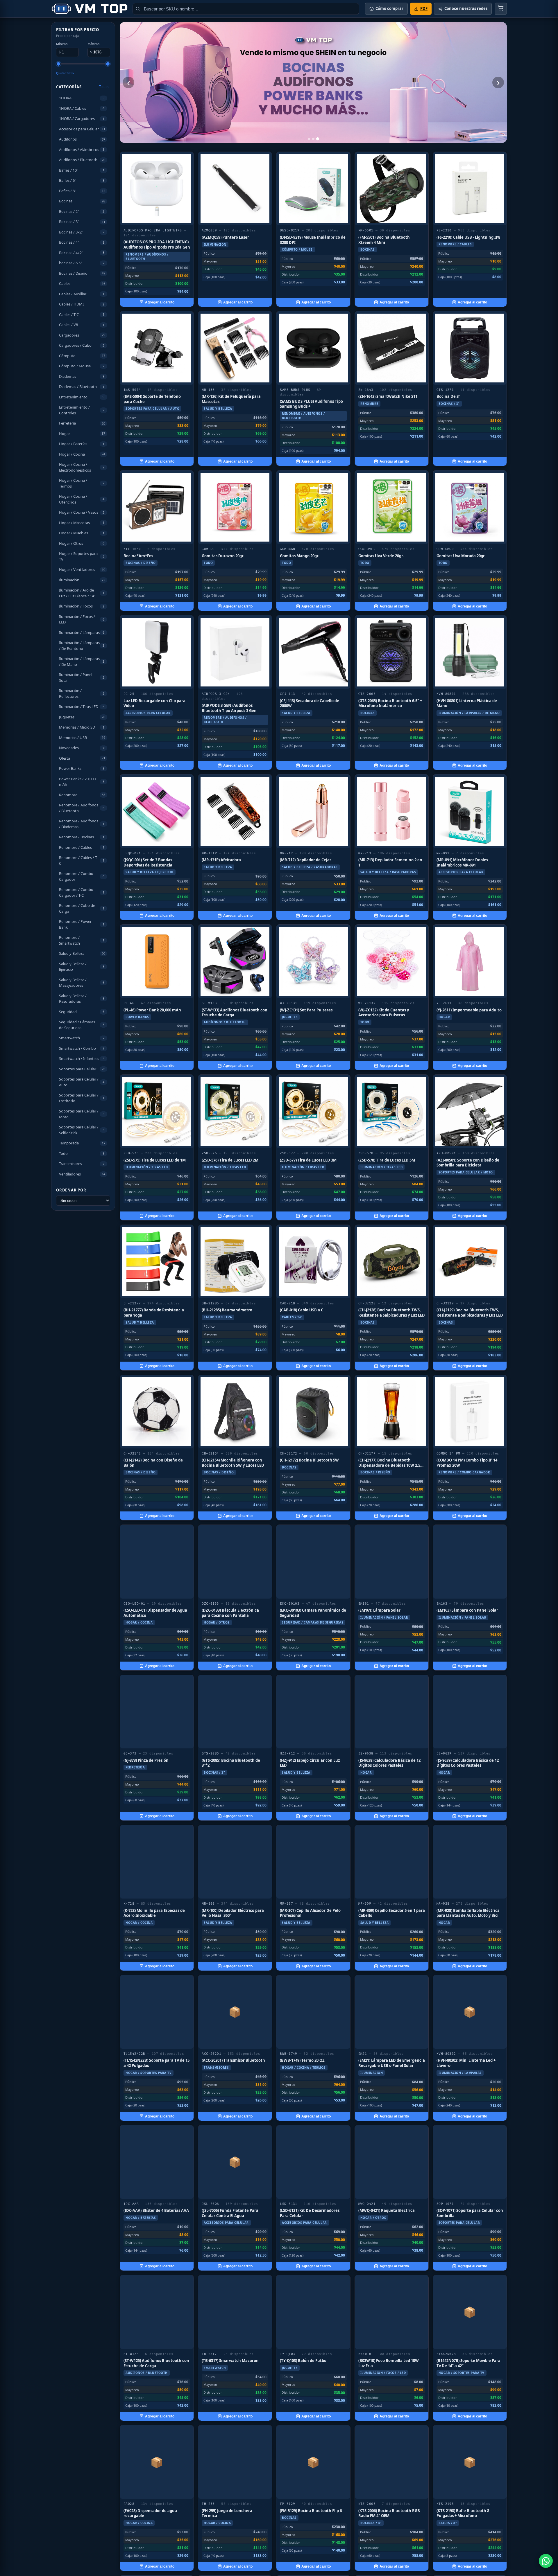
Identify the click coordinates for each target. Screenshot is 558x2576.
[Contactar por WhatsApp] (546, 2561)
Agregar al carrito (160, 302)
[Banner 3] (318, 139)
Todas (104, 87)
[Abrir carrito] (501, 9)
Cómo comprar (389, 8)
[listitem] (157, 229)
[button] (83, 98)
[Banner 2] (313, 139)
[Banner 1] (309, 139)
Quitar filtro (65, 73)
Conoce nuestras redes (466, 8)
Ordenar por (71, 1190)
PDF (424, 8)
